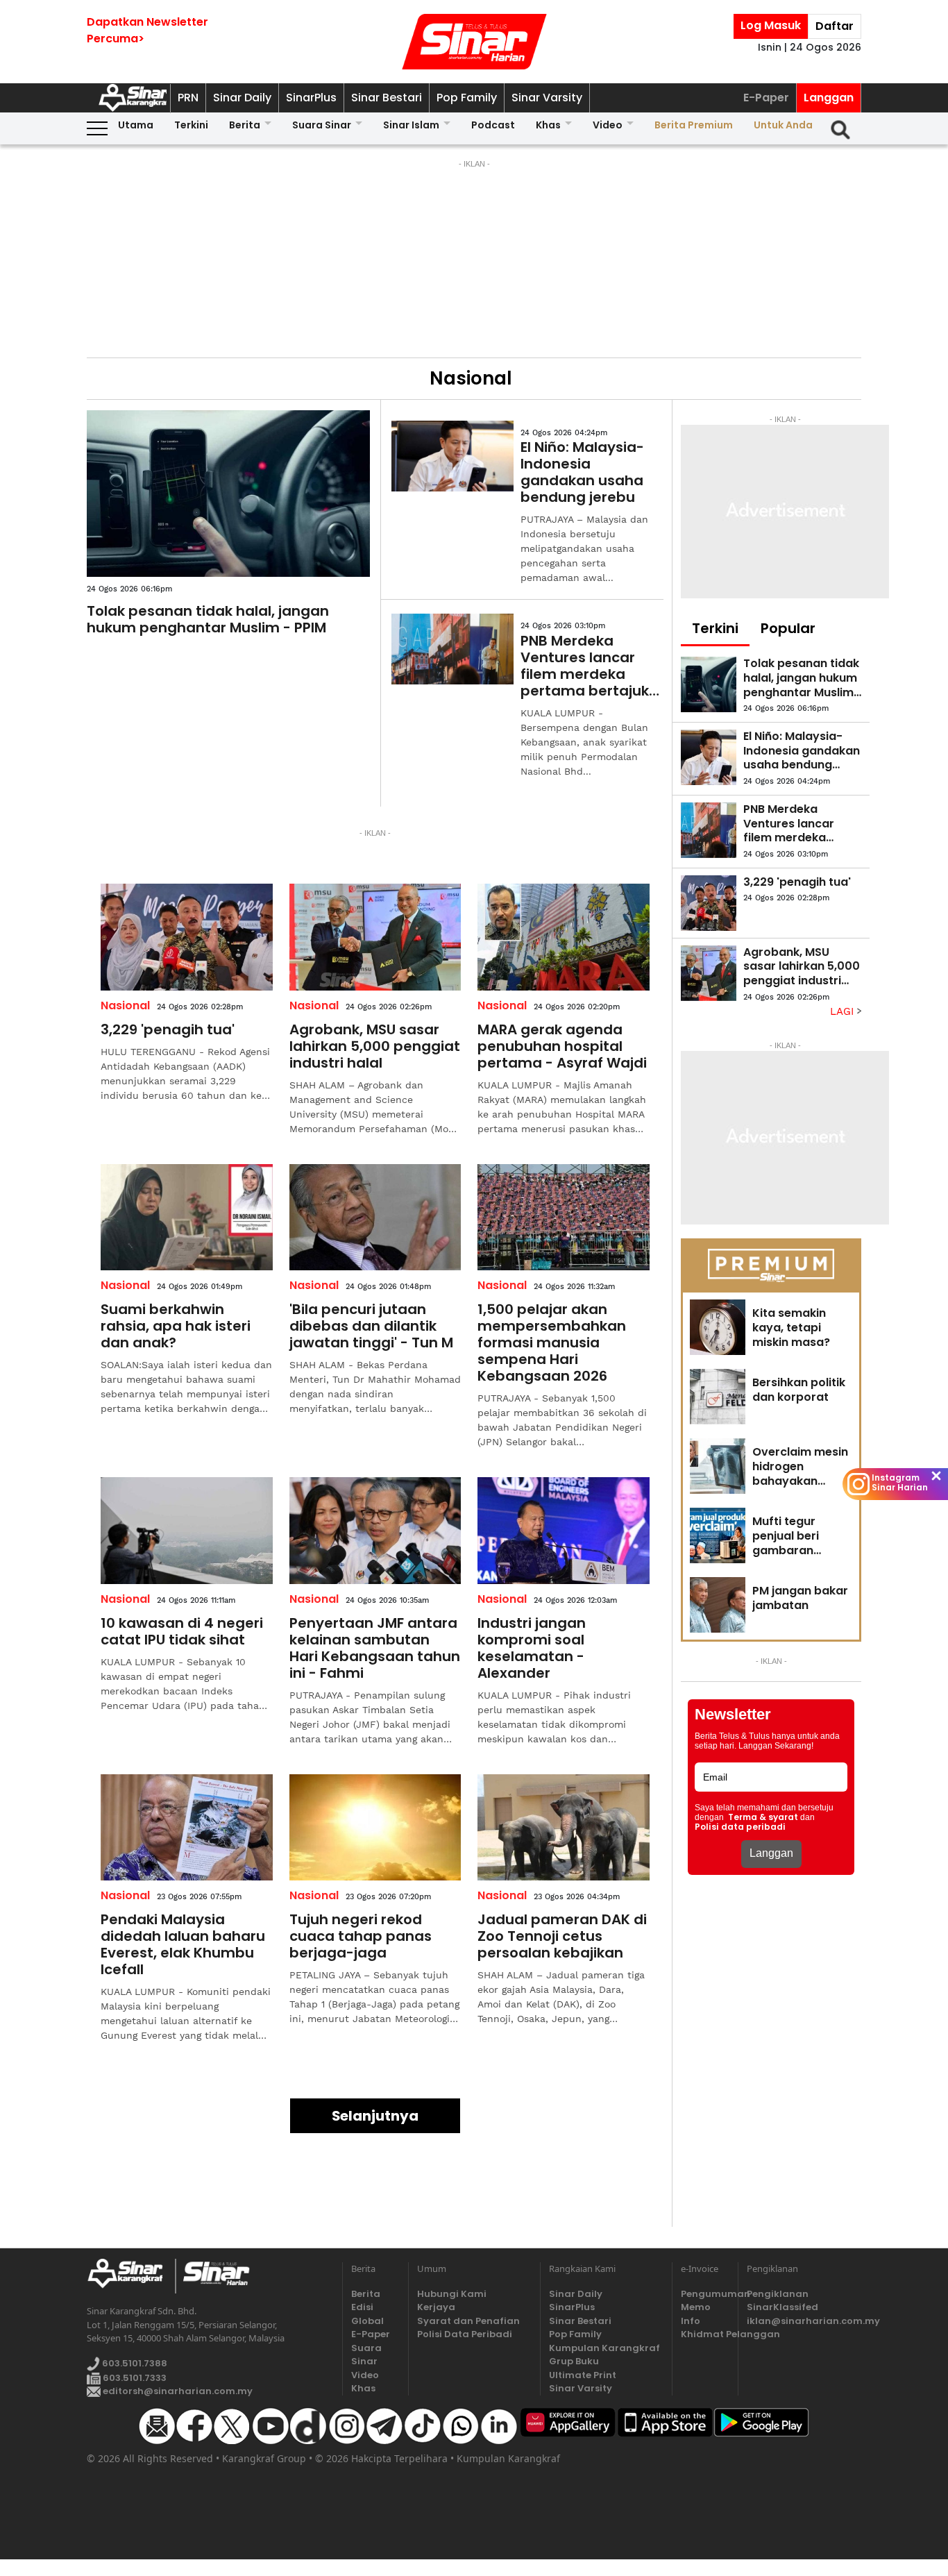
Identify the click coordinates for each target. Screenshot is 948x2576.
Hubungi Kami (452, 2294)
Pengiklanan (778, 2294)
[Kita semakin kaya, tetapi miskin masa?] (718, 1327)
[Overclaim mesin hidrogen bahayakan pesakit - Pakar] (718, 1466)
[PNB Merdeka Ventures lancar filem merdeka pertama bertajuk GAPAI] (452, 649)
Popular (788, 628)
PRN (188, 98)
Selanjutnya (375, 2116)
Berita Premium (694, 125)
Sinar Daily (242, 98)
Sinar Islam (411, 125)
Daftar (835, 26)
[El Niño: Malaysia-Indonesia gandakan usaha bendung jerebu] (452, 456)
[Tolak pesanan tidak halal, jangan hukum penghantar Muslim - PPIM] (228, 494)
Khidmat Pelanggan (705, 2334)
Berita (245, 125)
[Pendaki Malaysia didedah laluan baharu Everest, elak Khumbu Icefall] (187, 1828)
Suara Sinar (322, 125)
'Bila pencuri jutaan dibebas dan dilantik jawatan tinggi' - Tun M (371, 1326)
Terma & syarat (763, 1817)
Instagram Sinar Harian (900, 1483)
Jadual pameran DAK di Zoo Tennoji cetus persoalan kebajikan (562, 1936)
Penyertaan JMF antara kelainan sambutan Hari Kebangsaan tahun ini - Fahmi (375, 1648)
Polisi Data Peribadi (465, 2334)
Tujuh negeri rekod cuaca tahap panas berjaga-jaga (361, 1936)
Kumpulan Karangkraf (604, 2348)
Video (608, 125)
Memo (696, 2307)
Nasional (125, 1005)
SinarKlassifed (782, 2307)
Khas (548, 125)
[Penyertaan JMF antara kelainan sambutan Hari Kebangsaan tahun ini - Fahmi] (375, 1531)
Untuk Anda (783, 125)
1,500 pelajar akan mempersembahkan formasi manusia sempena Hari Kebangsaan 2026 (552, 1342)
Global (367, 2321)
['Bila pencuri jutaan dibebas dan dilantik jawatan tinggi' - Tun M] (375, 1218)
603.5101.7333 (134, 2378)
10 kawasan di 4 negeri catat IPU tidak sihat (182, 1631)
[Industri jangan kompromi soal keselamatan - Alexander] (564, 1531)
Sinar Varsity (547, 98)
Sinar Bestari (387, 98)
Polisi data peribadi (740, 1827)
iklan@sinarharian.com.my (804, 2321)
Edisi (362, 2307)
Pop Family (467, 98)
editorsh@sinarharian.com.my (177, 2391)
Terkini (191, 125)
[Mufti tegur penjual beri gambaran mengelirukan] (718, 1535)
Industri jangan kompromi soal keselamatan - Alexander (532, 1648)
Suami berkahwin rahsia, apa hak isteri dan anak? (176, 1326)
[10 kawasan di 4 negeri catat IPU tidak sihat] (187, 1531)
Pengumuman (705, 2294)
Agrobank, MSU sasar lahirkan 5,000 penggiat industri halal (375, 1046)
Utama (136, 125)
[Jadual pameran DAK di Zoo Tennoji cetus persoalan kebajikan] (564, 1828)
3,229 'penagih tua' (168, 1029)
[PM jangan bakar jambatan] (718, 1605)
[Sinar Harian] (474, 42)
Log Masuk (771, 25)
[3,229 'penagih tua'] (187, 937)
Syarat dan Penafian (468, 2321)
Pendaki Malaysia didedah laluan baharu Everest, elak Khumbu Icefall (183, 1944)
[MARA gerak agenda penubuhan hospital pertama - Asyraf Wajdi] (564, 937)
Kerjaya (436, 2307)
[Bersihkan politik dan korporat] (718, 1397)
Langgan (829, 98)
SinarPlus (311, 98)
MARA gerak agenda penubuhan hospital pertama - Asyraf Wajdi (562, 1046)
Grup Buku (574, 2361)
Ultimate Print (583, 2375)
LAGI (844, 1011)
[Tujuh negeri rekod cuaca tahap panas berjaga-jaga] (375, 1828)
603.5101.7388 (134, 2363)
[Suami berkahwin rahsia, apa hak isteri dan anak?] (187, 1218)
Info (691, 2321)
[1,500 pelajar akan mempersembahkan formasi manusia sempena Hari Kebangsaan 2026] (564, 1218)
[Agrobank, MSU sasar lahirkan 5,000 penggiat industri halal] (375, 937)
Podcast (493, 125)
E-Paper (766, 98)
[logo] (131, 2276)
